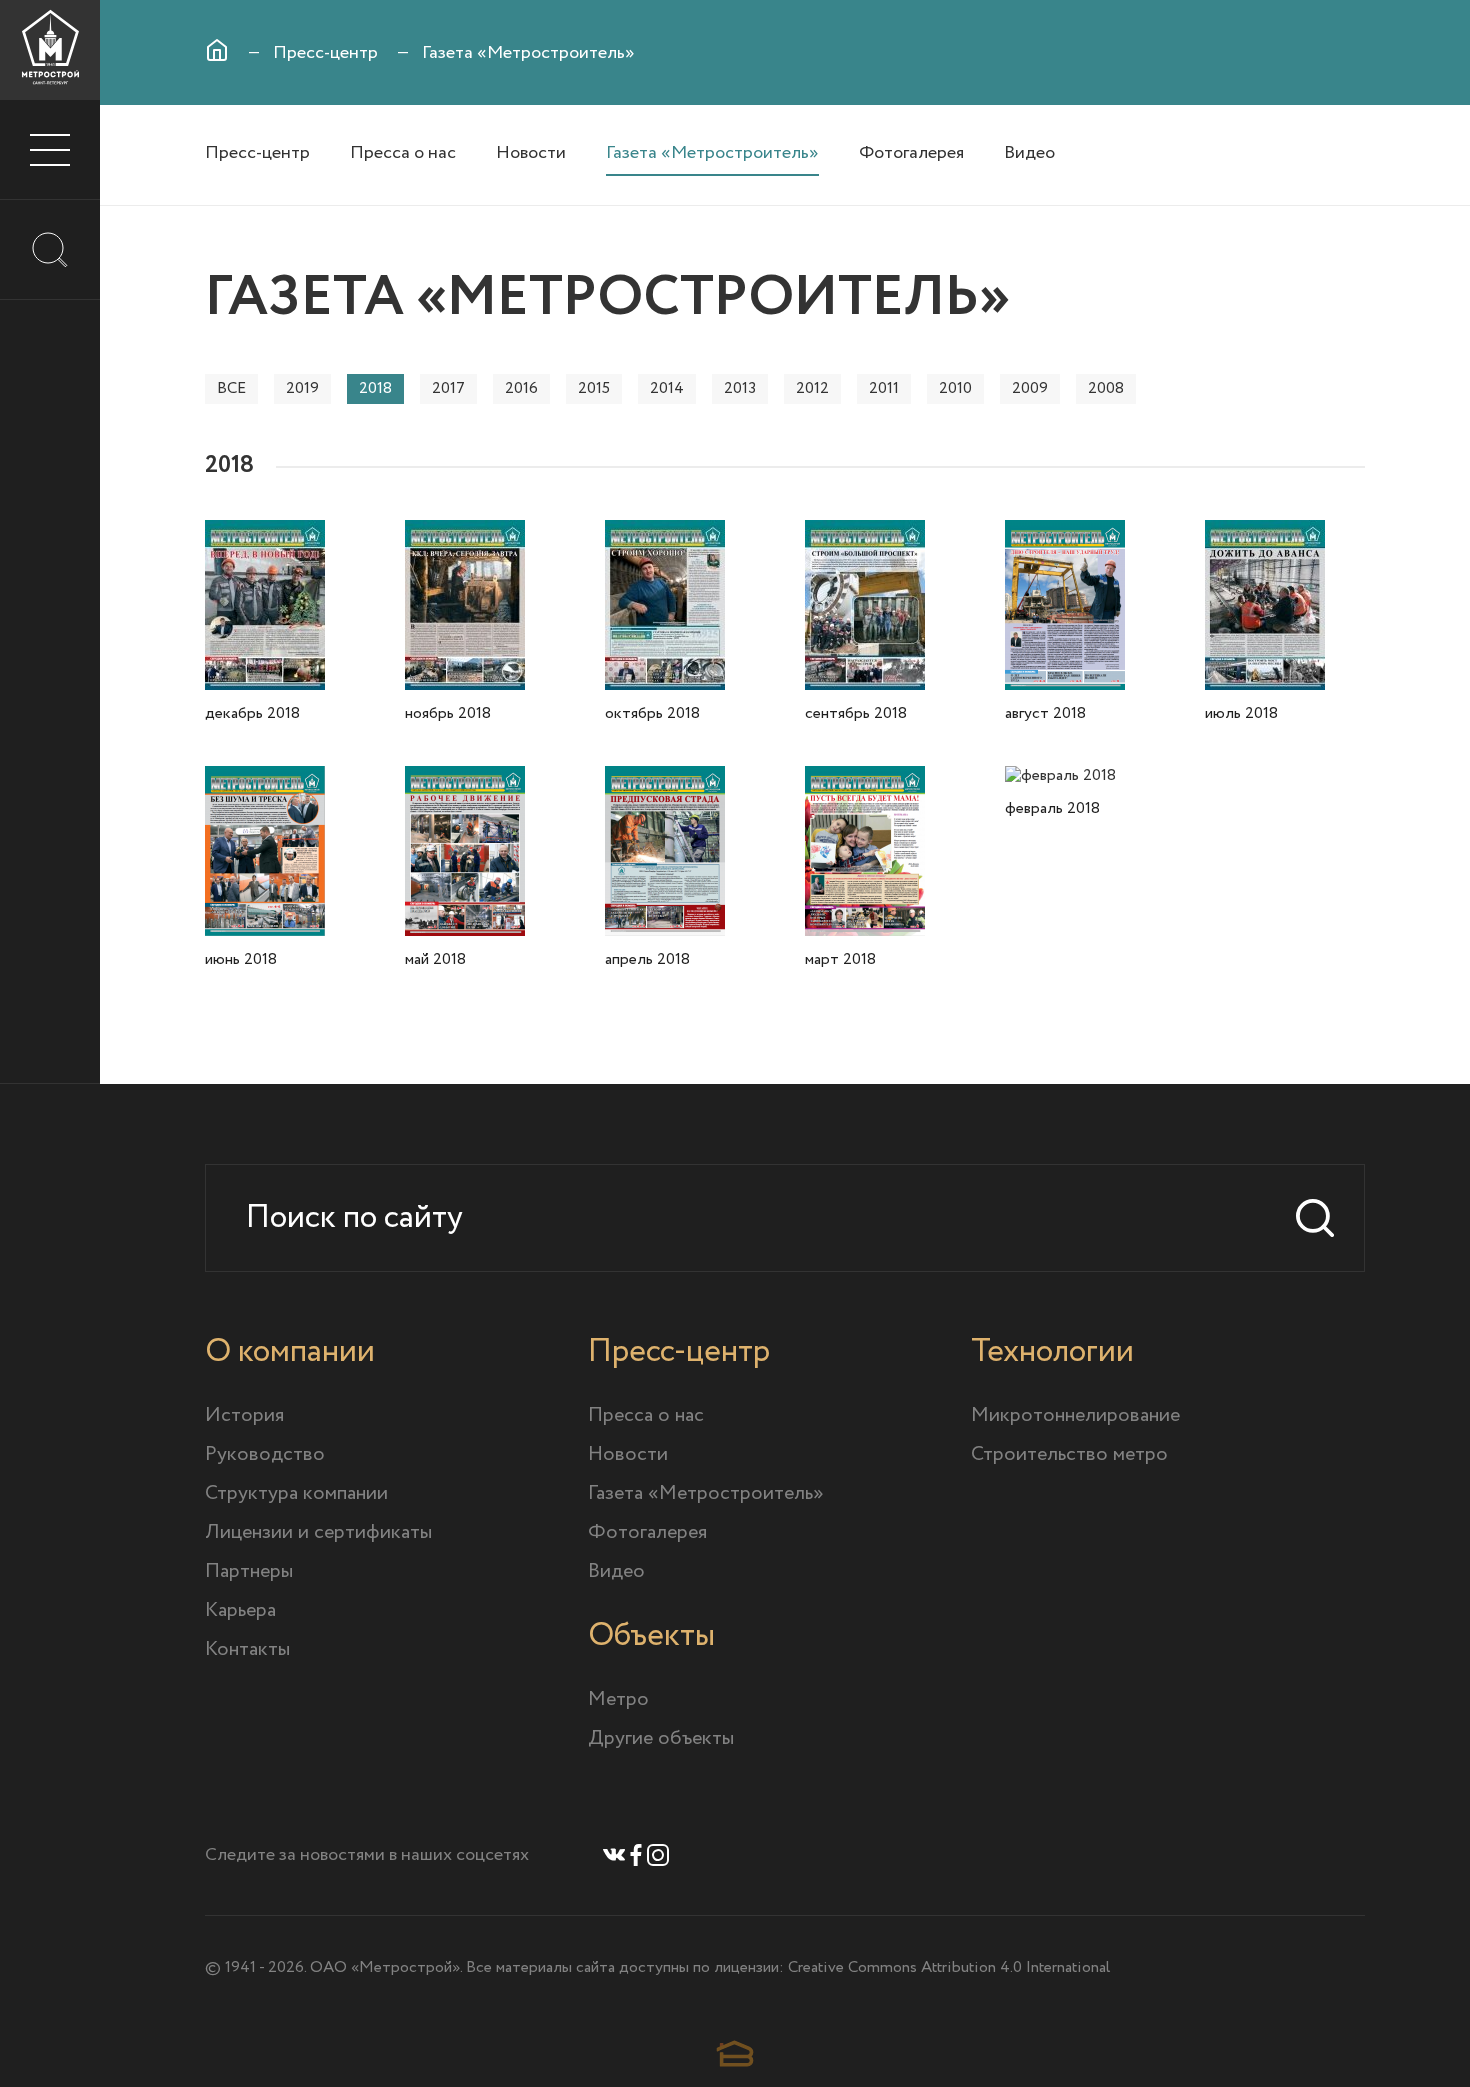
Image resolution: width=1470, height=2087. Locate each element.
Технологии (1052, 1352)
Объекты (651, 1636)
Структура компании (296, 1493)
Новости (531, 153)
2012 (812, 388)
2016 (521, 388)
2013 (740, 388)
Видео (1029, 153)
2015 (594, 388)
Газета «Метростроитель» (712, 153)
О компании (290, 1352)
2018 (375, 388)
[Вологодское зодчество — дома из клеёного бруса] (735, 2053)
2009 (1030, 388)
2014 (667, 388)
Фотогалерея (911, 153)
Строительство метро (1069, 1454)
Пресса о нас (403, 153)
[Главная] (217, 50)
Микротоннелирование (1075, 1415)
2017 (448, 388)
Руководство (265, 1454)
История (244, 1415)
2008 (1106, 388)
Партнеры (249, 1571)
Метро (618, 1699)
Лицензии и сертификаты (318, 1532)
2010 (955, 388)
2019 (302, 388)
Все (231, 388)
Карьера (240, 1610)
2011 (884, 388)
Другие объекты (661, 1738)
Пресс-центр (325, 53)
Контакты (247, 1649)
